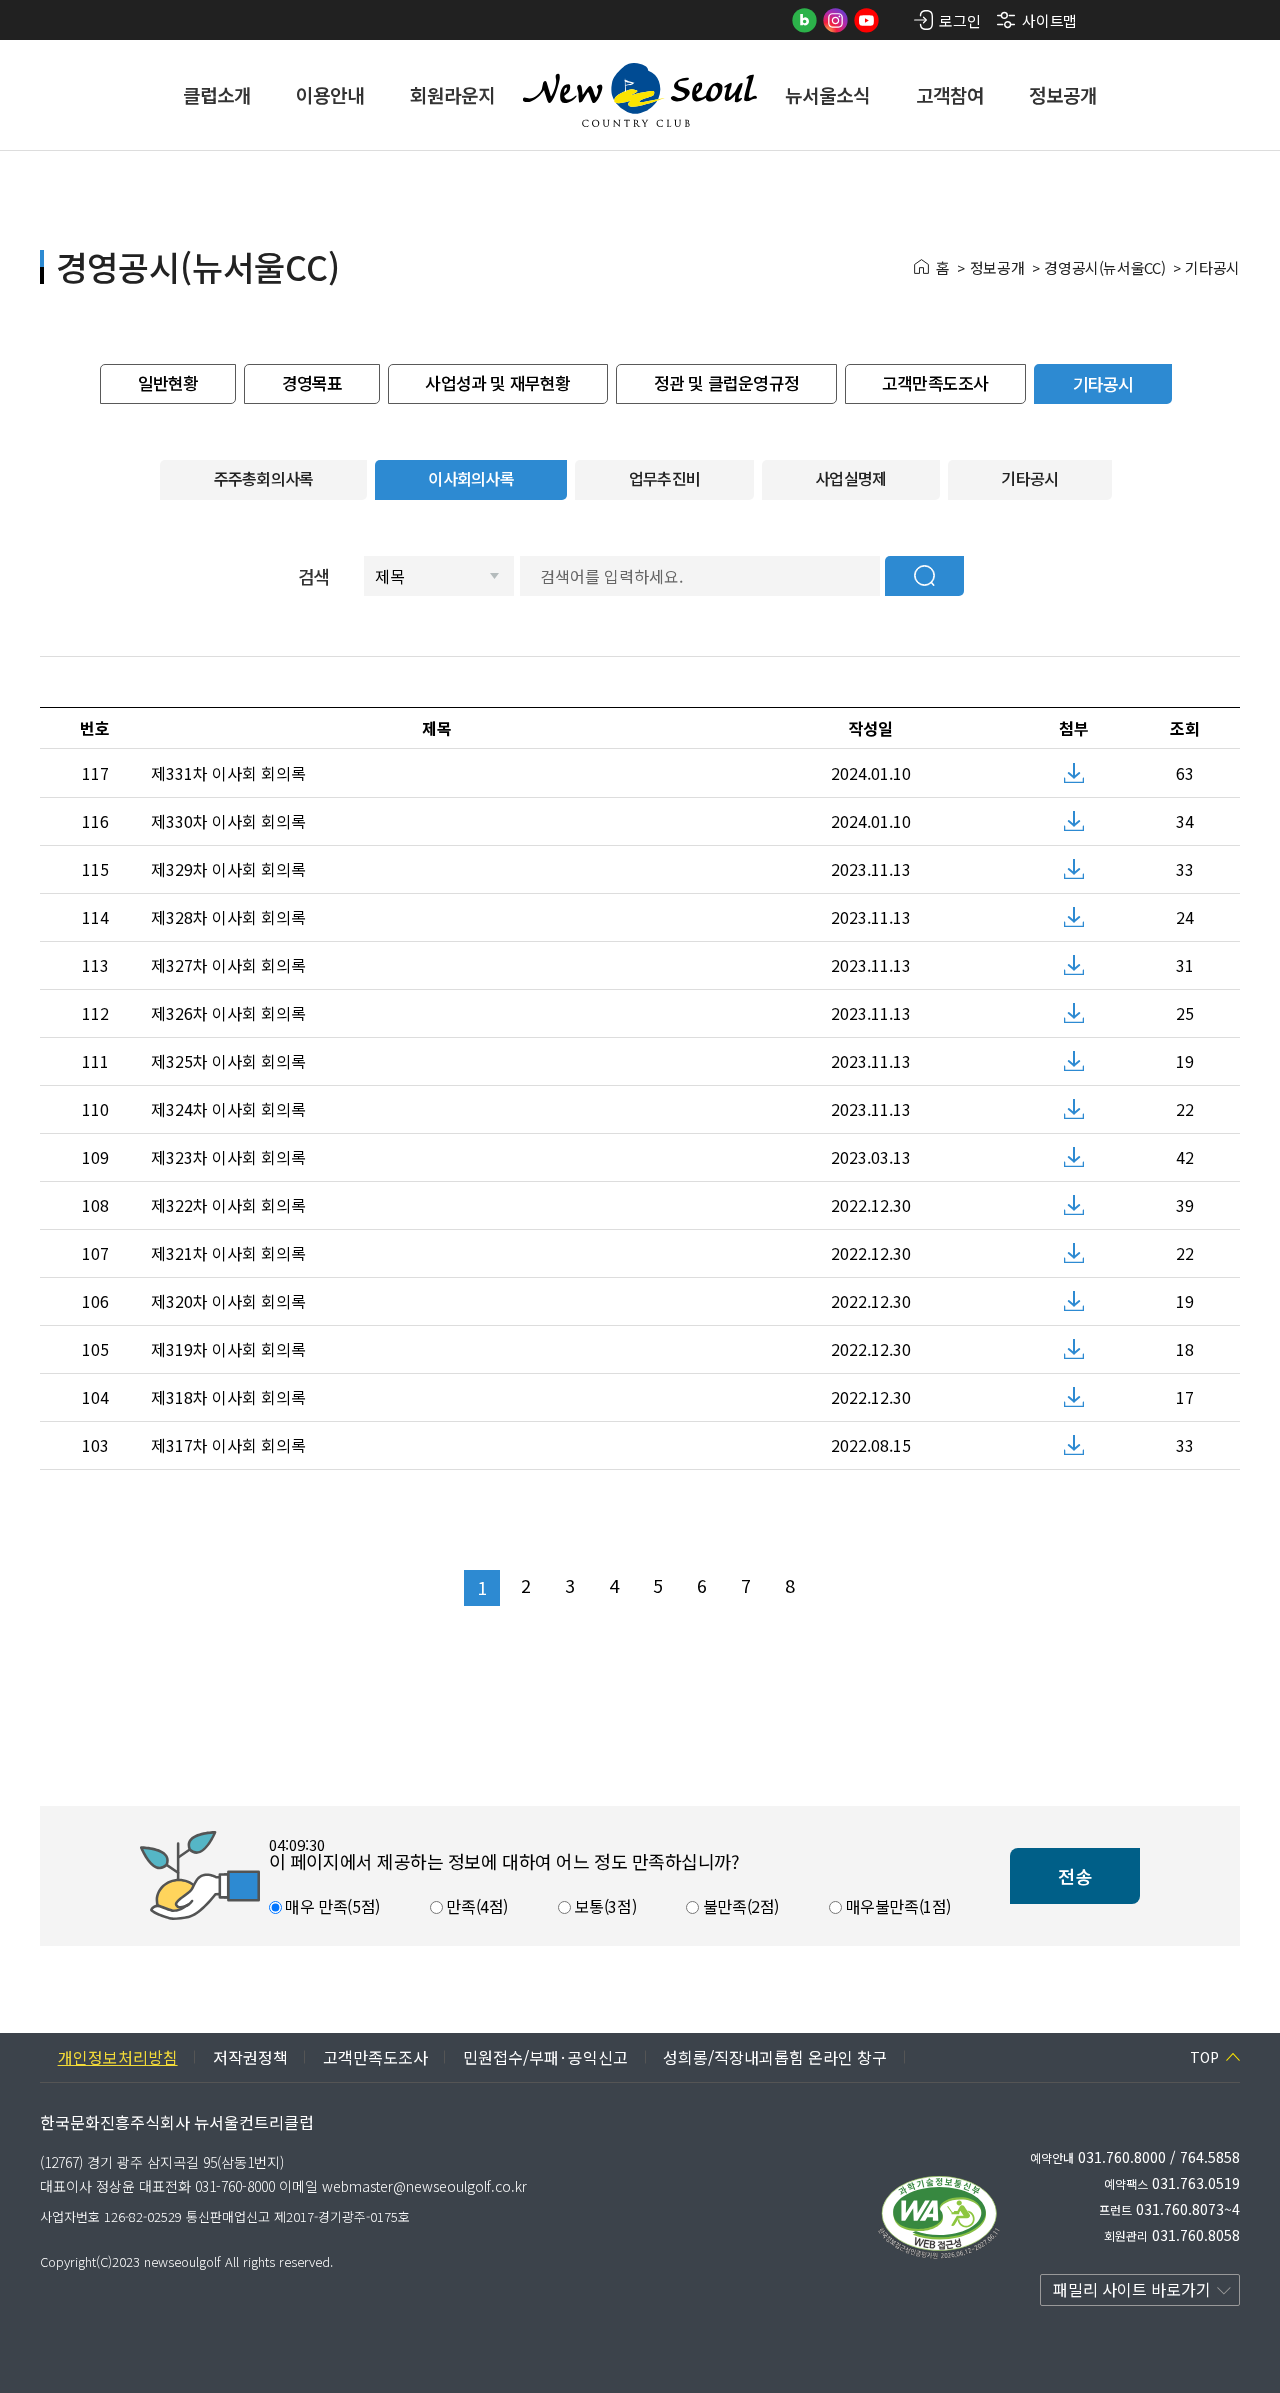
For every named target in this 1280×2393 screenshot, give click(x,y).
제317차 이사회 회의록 (228, 1445)
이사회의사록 (471, 478)
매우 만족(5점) (331, 1906)
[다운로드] (1073, 773)
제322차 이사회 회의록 (228, 1205)
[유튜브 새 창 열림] (866, 20)
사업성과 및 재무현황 (497, 382)
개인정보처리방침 (118, 2057)
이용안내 (330, 94)
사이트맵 (1049, 20)
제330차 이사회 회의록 (228, 821)
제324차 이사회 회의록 (228, 1109)
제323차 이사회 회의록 (228, 1157)
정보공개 (1063, 94)
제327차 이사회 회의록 (228, 965)
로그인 (959, 20)
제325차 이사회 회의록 (228, 1061)
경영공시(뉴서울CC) (1104, 267)
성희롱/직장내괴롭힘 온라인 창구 (775, 2057)
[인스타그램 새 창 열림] (835, 20)
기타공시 (1212, 267)
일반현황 (168, 382)
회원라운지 (452, 94)
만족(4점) (475, 1906)
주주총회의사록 (264, 478)
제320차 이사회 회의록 (228, 1301)
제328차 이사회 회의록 (228, 917)
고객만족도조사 (935, 382)
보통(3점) (603, 1906)
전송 (1075, 1876)
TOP (1204, 2057)
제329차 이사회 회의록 (228, 869)
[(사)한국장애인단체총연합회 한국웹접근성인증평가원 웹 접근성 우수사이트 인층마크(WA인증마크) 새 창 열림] (939, 2217)
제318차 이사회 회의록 (228, 1397)
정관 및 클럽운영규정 (726, 382)
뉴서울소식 (827, 94)
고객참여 (950, 94)
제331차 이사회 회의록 (228, 773)
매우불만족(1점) (896, 1906)
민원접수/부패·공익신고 (545, 2057)
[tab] (168, 384)
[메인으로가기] (640, 95)
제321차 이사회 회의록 (228, 1253)
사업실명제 (850, 478)
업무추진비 (664, 478)
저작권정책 (250, 2057)
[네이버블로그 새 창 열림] (804, 20)
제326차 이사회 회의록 (228, 1013)
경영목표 (312, 382)
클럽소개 (217, 94)
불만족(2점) (739, 1906)
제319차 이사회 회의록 (228, 1349)
